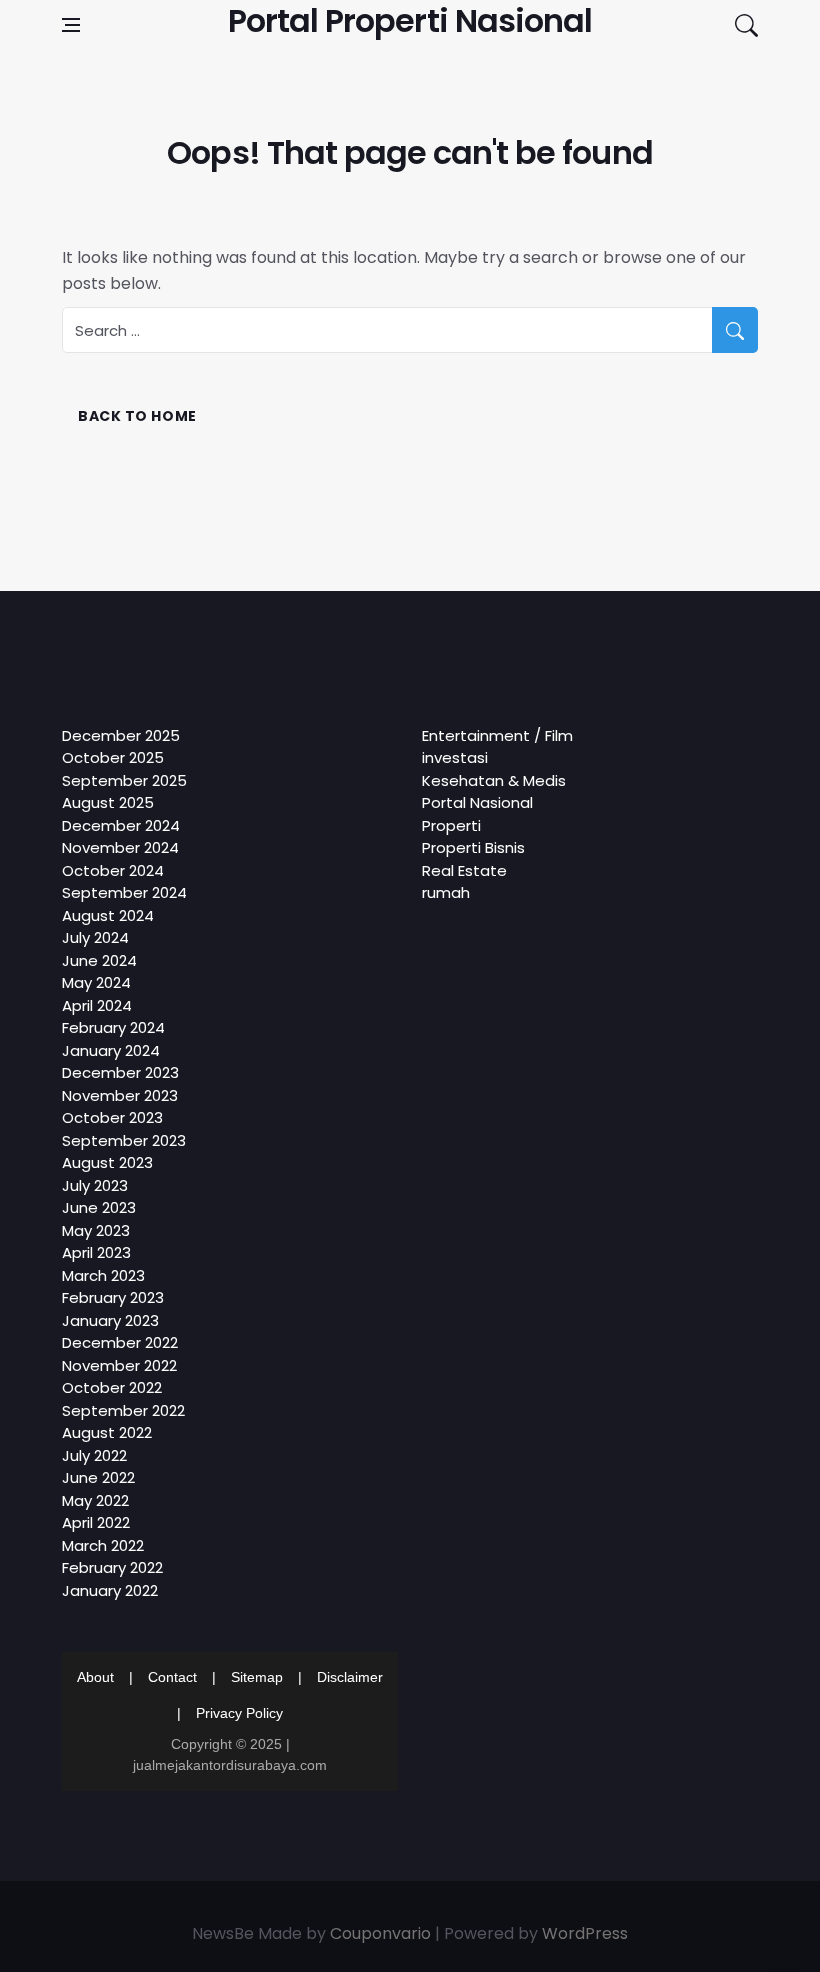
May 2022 (95, 1500)
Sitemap (257, 1677)
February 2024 (113, 1027)
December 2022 (120, 1342)
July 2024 (95, 937)
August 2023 (107, 1162)
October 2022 (112, 1387)
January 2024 (111, 1050)
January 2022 (110, 1590)
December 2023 (120, 1072)
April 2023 (96, 1252)
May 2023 (96, 1230)
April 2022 (96, 1522)
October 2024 (113, 870)
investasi (455, 757)
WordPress (585, 1933)
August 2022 (107, 1432)
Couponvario (380, 1933)
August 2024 (108, 915)
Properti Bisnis (473, 847)
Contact (172, 1677)
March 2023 (103, 1275)
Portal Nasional (477, 802)
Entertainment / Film (497, 735)
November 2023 (120, 1095)
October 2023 (112, 1117)
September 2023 (124, 1140)
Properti (451, 825)
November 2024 (120, 847)
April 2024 (97, 1005)
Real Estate (464, 870)
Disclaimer (350, 1677)
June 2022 (98, 1477)
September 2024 (124, 892)
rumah (446, 892)
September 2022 (123, 1410)
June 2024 (99, 960)
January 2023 (110, 1320)
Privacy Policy (239, 1713)
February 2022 (112, 1567)
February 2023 (113, 1297)
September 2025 (124, 780)
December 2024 (121, 825)
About (95, 1677)
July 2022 (94, 1455)
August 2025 (108, 802)
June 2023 (99, 1207)
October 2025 (113, 757)
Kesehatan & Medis (494, 780)
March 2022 (103, 1545)
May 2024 (96, 982)
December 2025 (121, 735)
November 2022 (119, 1365)
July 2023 (95, 1185)
